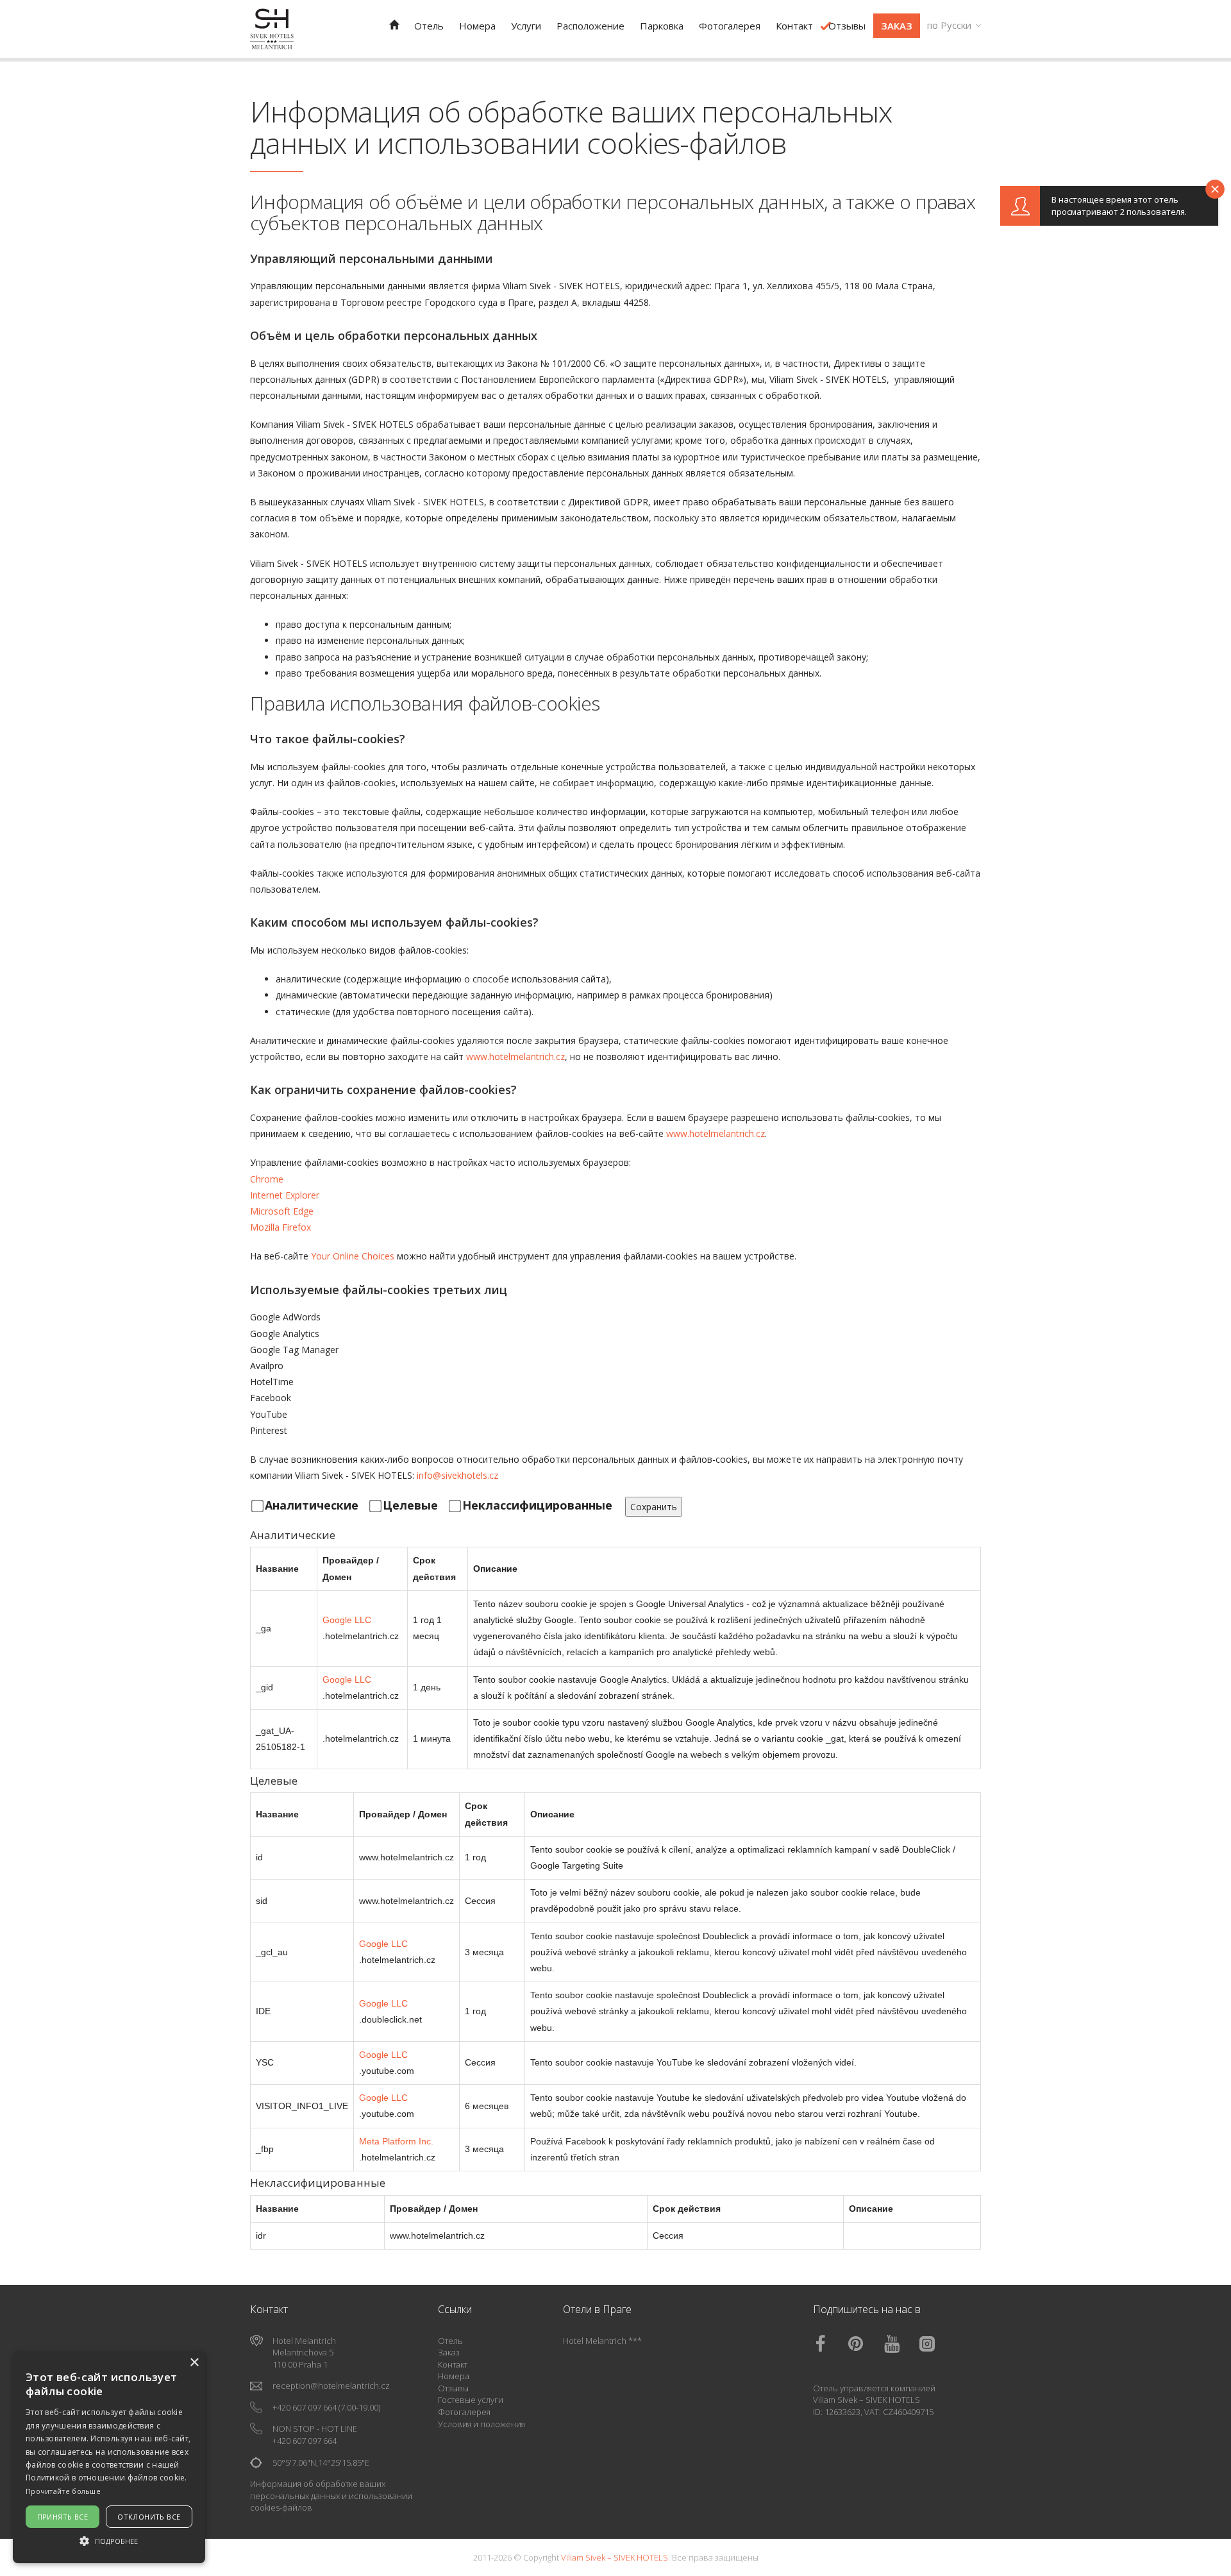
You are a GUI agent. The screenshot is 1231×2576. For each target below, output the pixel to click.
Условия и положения (482, 2424)
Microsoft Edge (282, 1211)
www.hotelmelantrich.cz (515, 1056)
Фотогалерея (464, 2412)
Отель (450, 2341)
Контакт (453, 2364)
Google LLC (347, 1620)
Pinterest (865, 2344)
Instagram (936, 2344)
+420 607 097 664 (305, 2407)
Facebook (830, 2344)
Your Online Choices (353, 1256)
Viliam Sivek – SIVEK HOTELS (867, 2400)
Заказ (449, 2352)
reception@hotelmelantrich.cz (331, 2386)
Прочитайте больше (63, 2491)
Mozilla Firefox (281, 1227)
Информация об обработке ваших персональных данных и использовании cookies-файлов (331, 2496)
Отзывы (453, 2388)
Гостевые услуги (471, 2400)
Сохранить (654, 1507)
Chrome (267, 1179)
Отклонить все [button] (149, 2517)
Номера (454, 2376)
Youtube (901, 2344)
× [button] (194, 2363)
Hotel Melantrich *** (602, 2341)
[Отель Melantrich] (394, 25)
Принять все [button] (63, 2517)
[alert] (109, 2457)
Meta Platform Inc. (396, 2141)
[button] (109, 2540)
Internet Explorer (285, 1195)
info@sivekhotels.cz (457, 1475)
